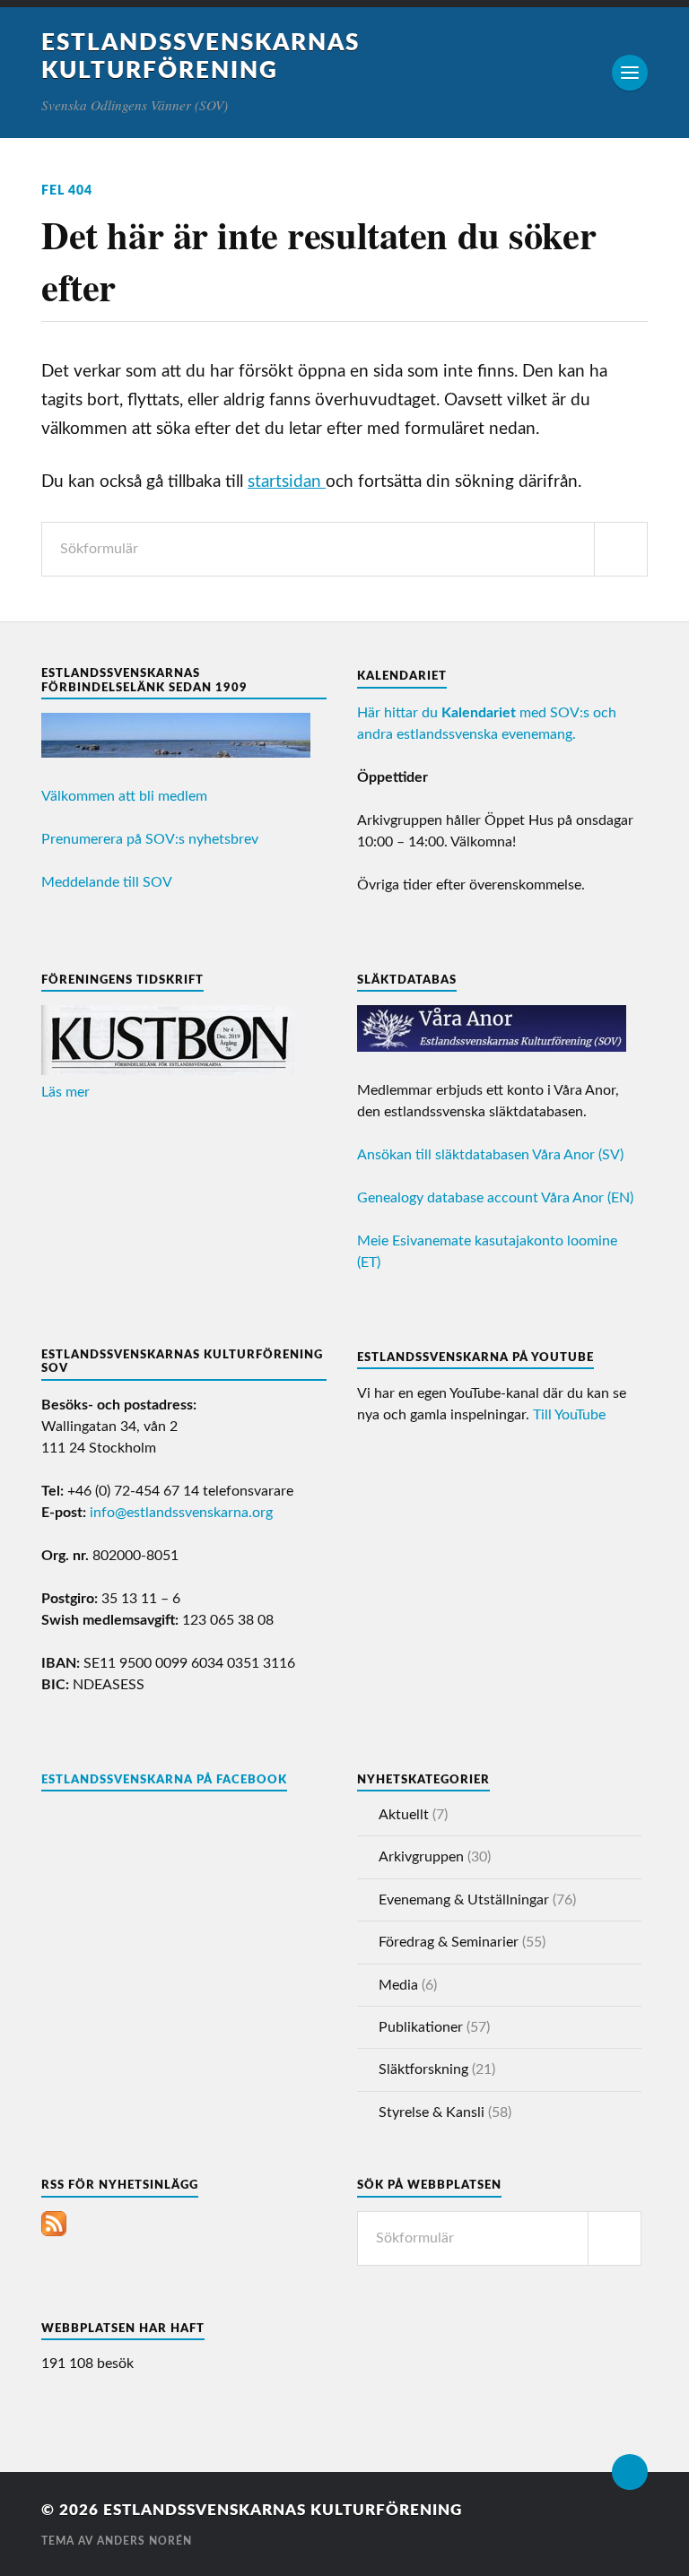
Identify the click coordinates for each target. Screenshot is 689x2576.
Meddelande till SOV (107, 882)
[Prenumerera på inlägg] (54, 2232)
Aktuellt (404, 1815)
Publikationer (421, 2027)
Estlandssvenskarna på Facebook (164, 1780)
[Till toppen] (630, 2472)
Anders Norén (144, 2541)
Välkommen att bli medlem (124, 796)
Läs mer (65, 1092)
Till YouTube (569, 1415)
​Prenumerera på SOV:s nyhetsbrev (150, 839)
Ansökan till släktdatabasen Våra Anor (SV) (490, 1155)
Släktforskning (423, 2069)
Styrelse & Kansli (432, 2112)
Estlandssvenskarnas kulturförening (283, 2510)
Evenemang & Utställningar (464, 1900)
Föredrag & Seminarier (449, 1942)
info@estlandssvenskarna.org (181, 1513)
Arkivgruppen (421, 1857)
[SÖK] (621, 549)
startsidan (287, 482)
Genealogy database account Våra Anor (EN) (495, 1198)
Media (398, 1985)
